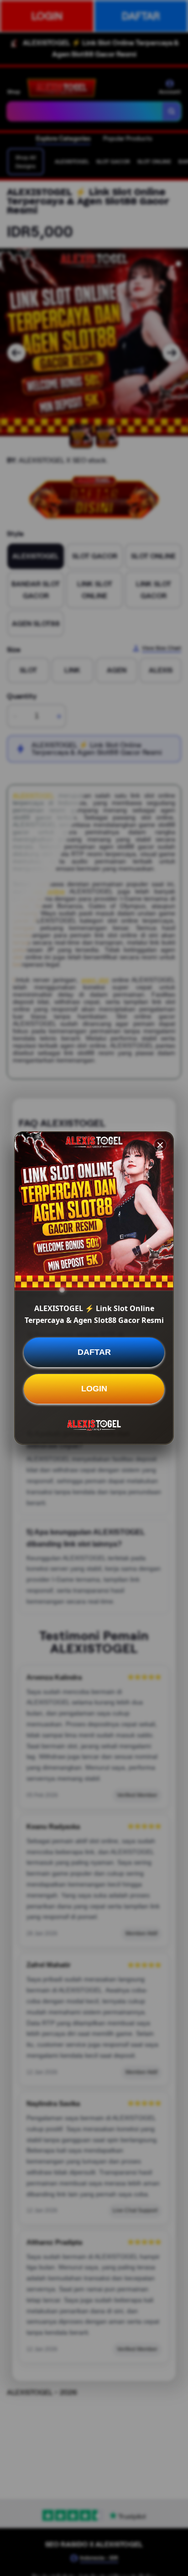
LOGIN (94, 1389)
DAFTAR (94, 1352)
